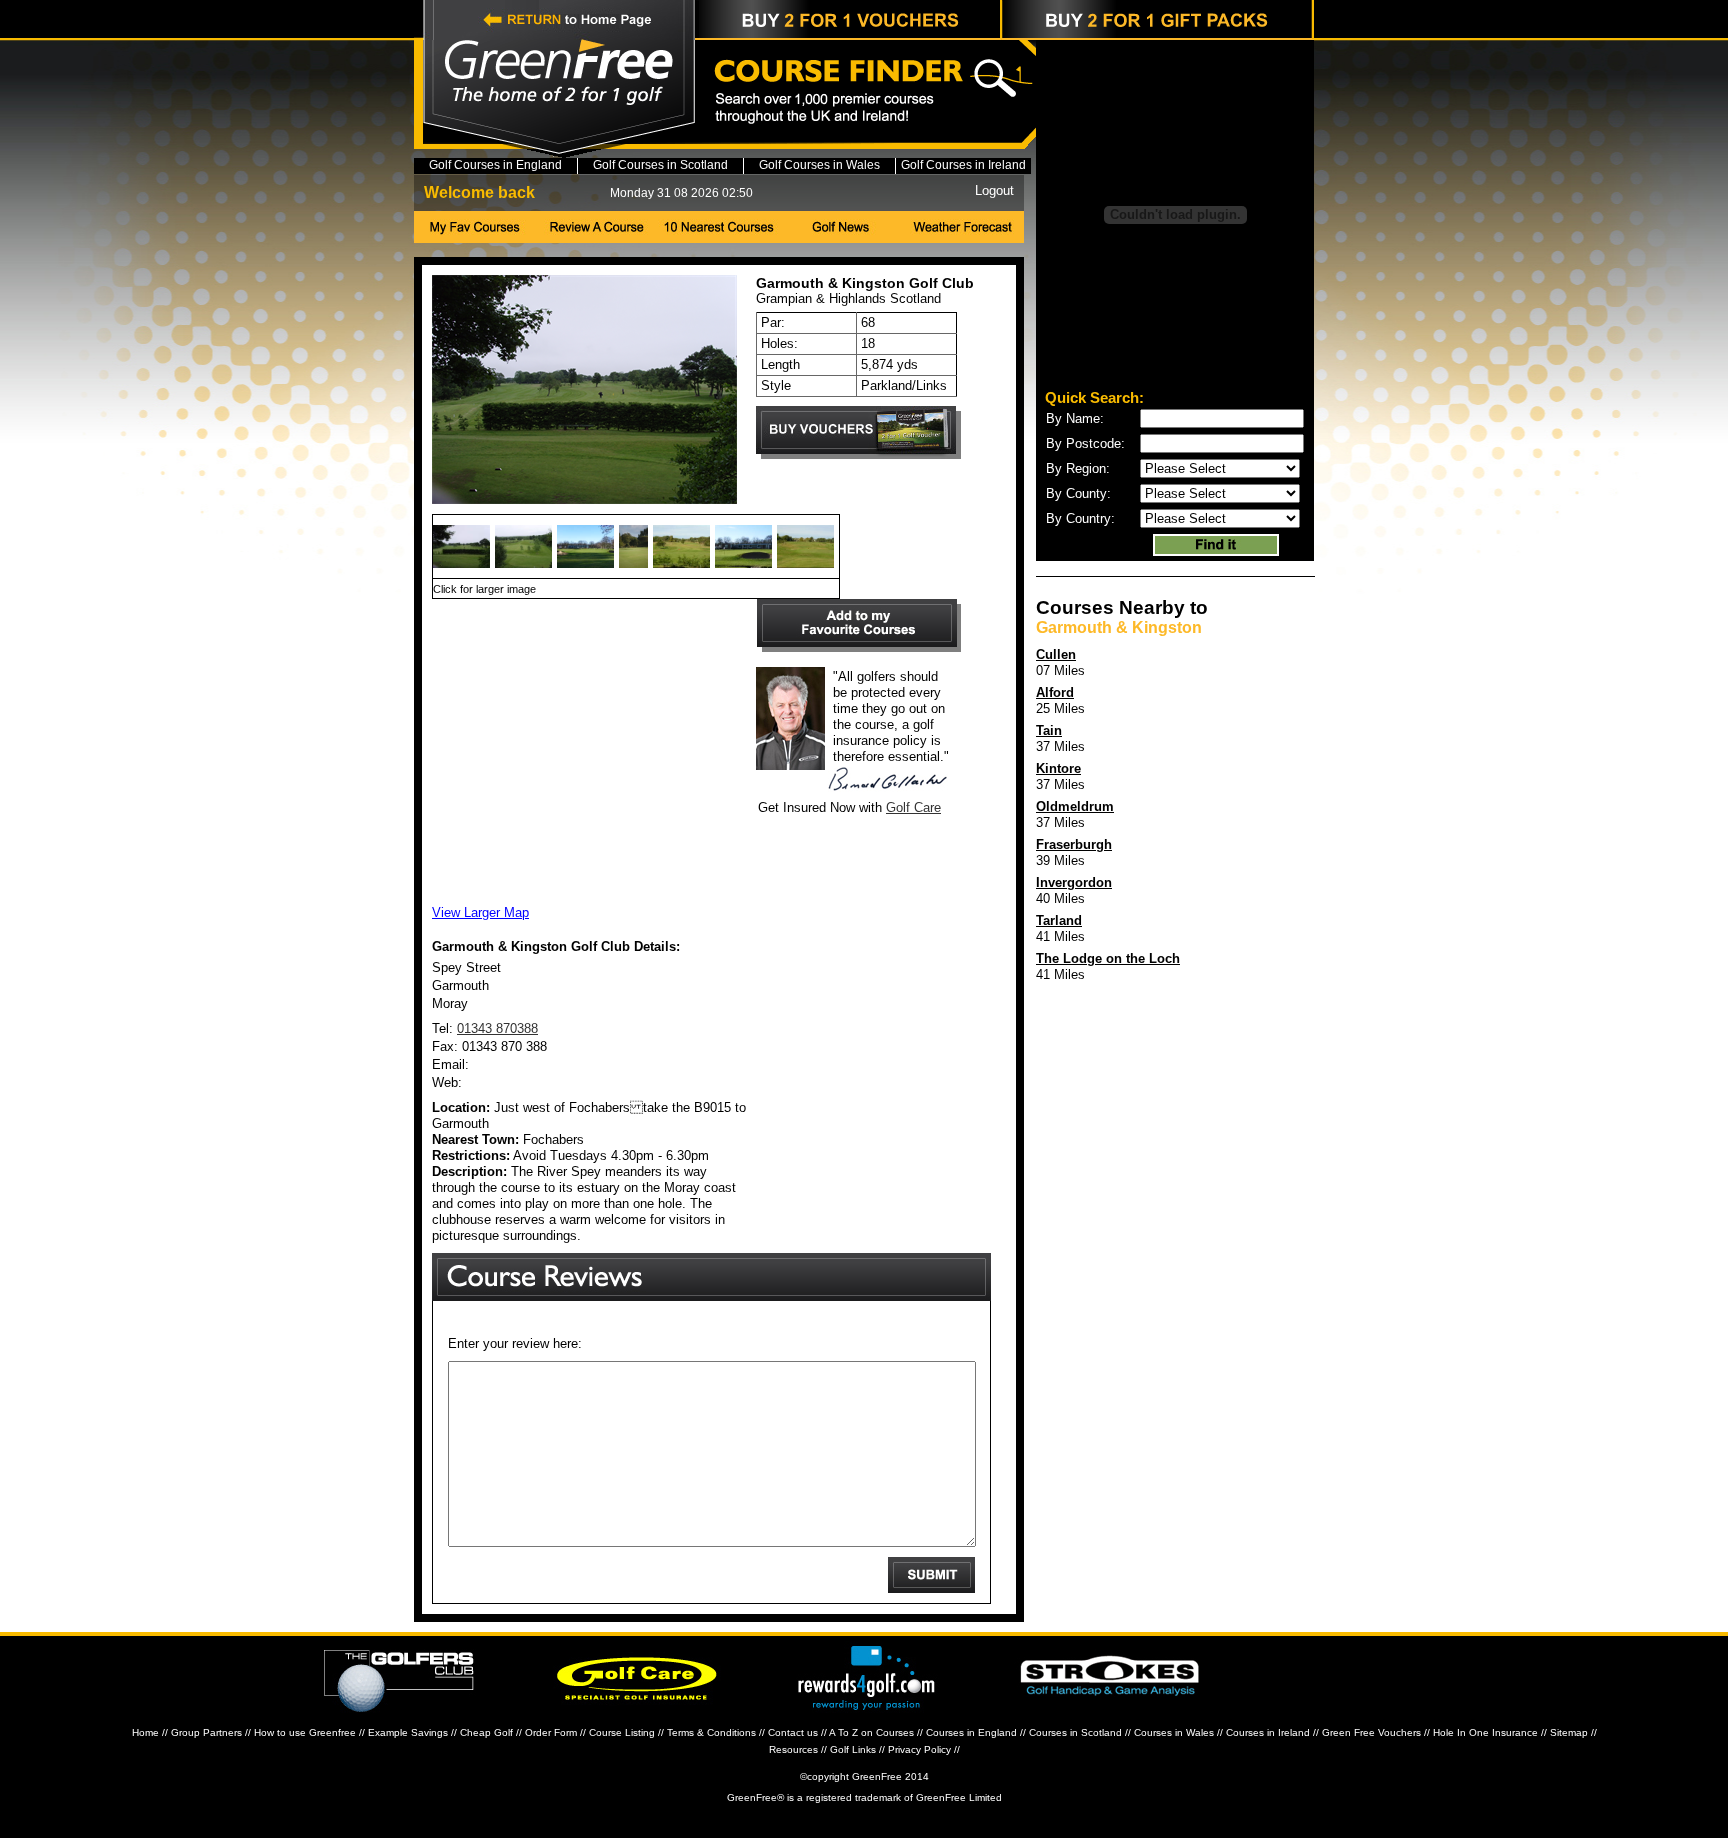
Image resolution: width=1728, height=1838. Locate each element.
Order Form (551, 1732)
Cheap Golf (486, 1732)
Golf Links (853, 1749)
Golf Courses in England (495, 165)
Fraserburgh (1074, 844)
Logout (994, 190)
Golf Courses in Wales (819, 165)
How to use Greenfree (305, 1732)
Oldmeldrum (1075, 806)
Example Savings (408, 1732)
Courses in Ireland (1268, 1732)
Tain (1049, 730)
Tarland (1059, 920)
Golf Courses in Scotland (660, 165)
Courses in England (971, 1732)
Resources (793, 1749)
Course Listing (622, 1732)
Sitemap (1569, 1732)
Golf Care (913, 807)
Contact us (793, 1732)
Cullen (1056, 654)
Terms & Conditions (711, 1732)
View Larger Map (480, 912)
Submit (931, 1575)
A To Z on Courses (871, 1732)
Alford (1055, 692)
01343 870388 (497, 1028)
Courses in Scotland (1075, 1732)
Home (145, 1732)
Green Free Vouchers (1371, 1732)
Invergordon (1074, 882)
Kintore (1058, 768)
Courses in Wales (1174, 1732)
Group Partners (206, 1732)
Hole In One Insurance (1485, 1732)
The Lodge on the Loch (1108, 958)
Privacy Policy (919, 1749)
